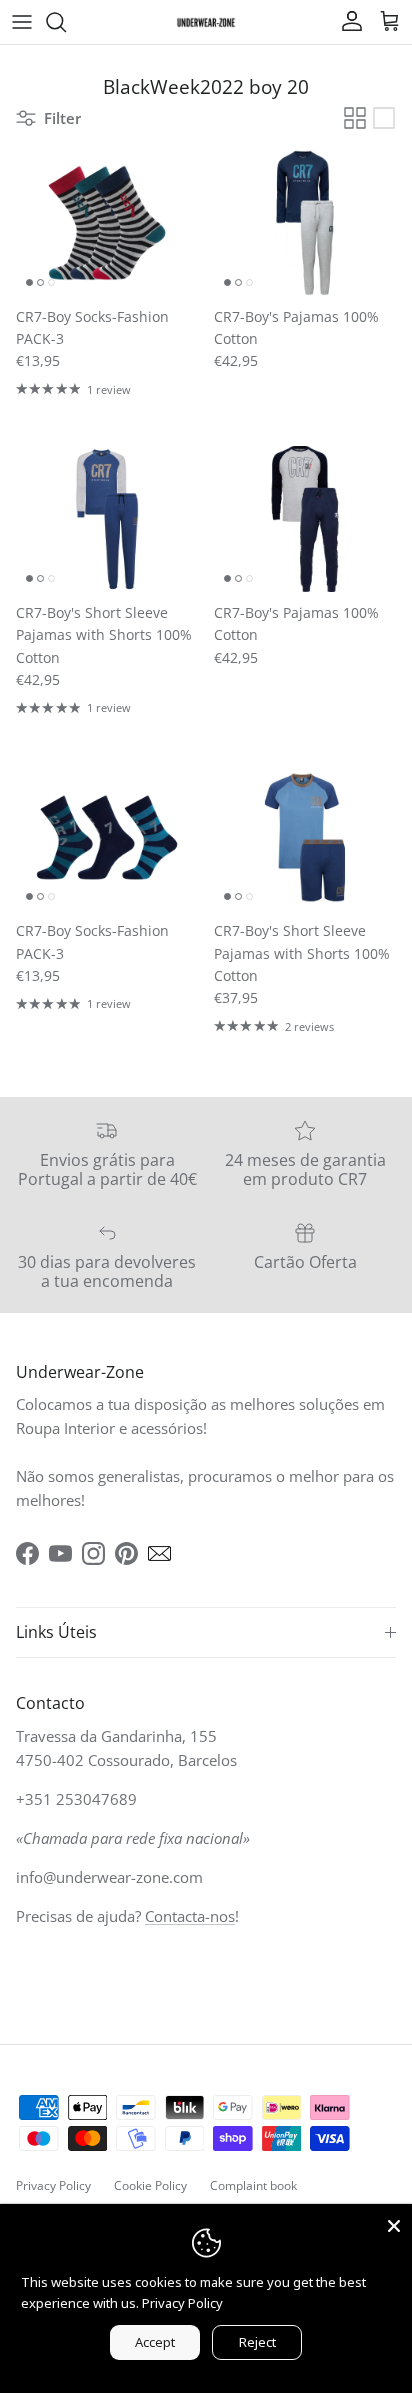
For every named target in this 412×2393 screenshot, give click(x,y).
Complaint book (253, 2185)
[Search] (66, 22)
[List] (384, 118)
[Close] (394, 2222)
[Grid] (355, 118)
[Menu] (22, 22)
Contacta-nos (190, 1916)
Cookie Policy (150, 2185)
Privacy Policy (53, 2185)
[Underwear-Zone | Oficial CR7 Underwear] (206, 21)
